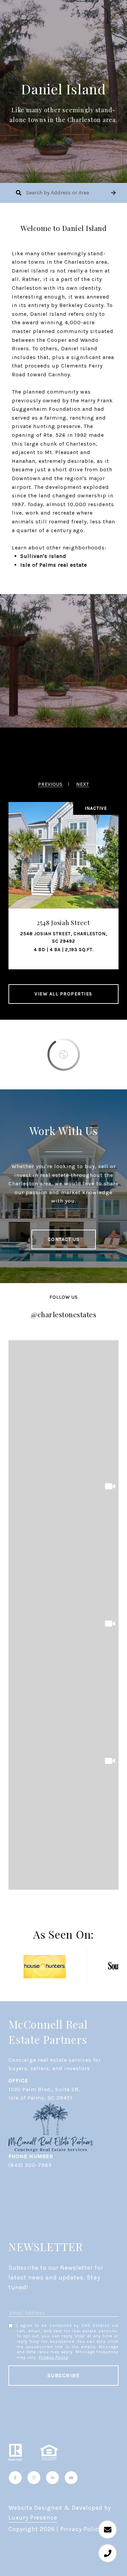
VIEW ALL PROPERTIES (63, 994)
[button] (113, 193)
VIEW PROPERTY (64, 876)
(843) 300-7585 (30, 2165)
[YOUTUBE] (71, 2478)
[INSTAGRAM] (34, 2478)
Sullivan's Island (43, 556)
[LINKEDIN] (52, 2478)
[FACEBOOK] (15, 2478)
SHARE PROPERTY (64, 903)
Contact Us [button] (64, 1239)
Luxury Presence (33, 2518)
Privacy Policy (54, 2357)
